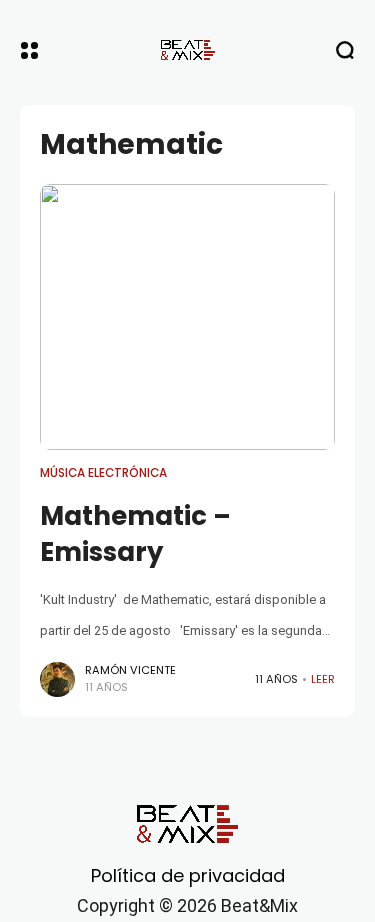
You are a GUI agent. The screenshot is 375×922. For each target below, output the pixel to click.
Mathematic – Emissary (135, 534)
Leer (323, 679)
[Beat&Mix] (188, 50)
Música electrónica (103, 473)
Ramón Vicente (130, 670)
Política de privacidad (188, 875)
